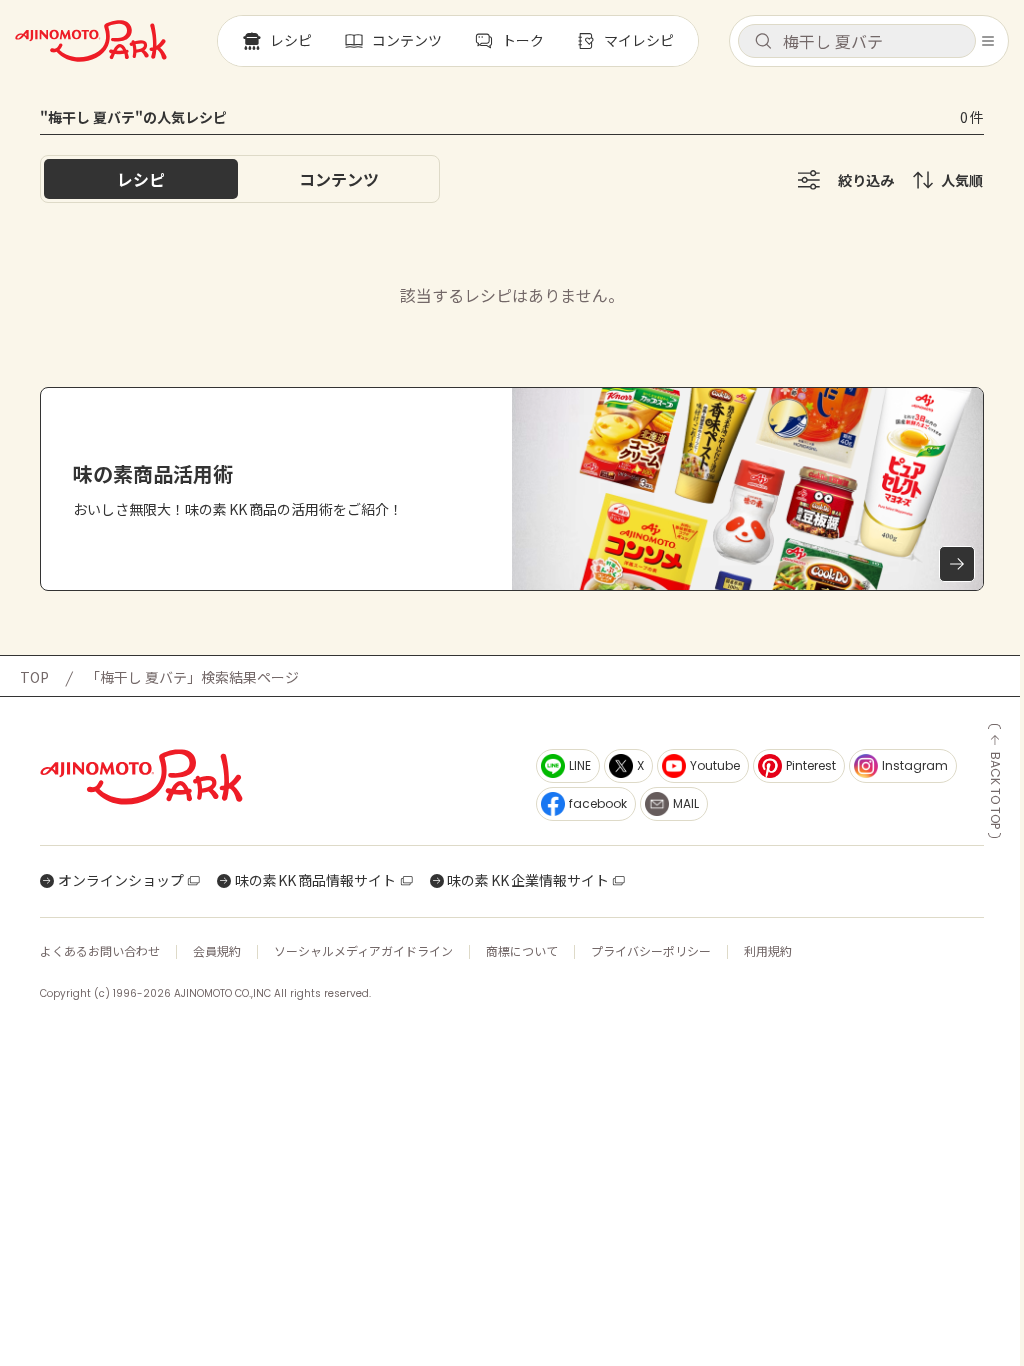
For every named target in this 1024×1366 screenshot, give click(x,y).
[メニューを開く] (988, 41)
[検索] (763, 42)
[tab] (339, 179)
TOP (34, 677)
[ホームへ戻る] (91, 41)
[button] (857, 41)
